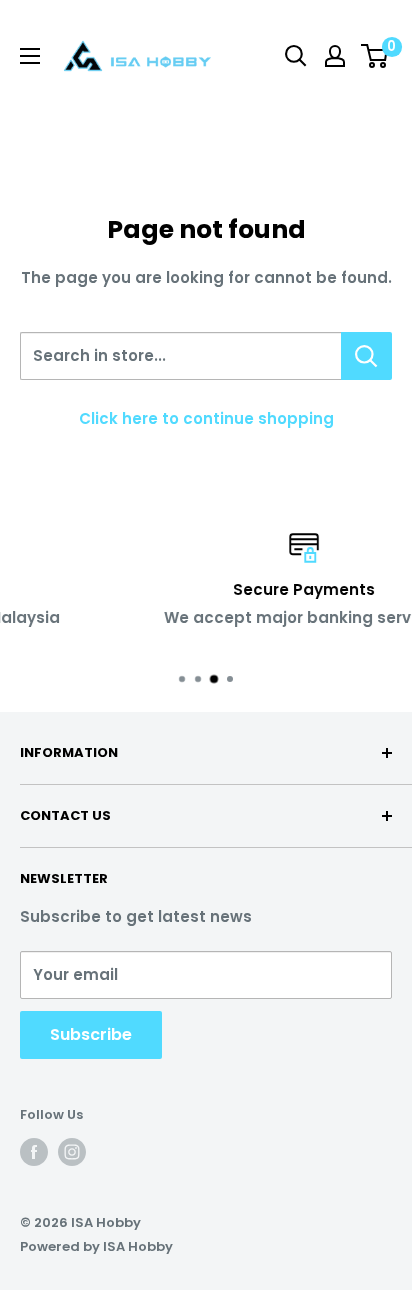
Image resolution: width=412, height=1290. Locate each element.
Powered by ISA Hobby (96, 1246)
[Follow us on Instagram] (72, 1152)
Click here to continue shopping (206, 418)
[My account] (335, 56)
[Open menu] (30, 56)
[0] (375, 56)
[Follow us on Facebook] (34, 1152)
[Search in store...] (366, 356)
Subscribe (91, 1034)
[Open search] (296, 56)
